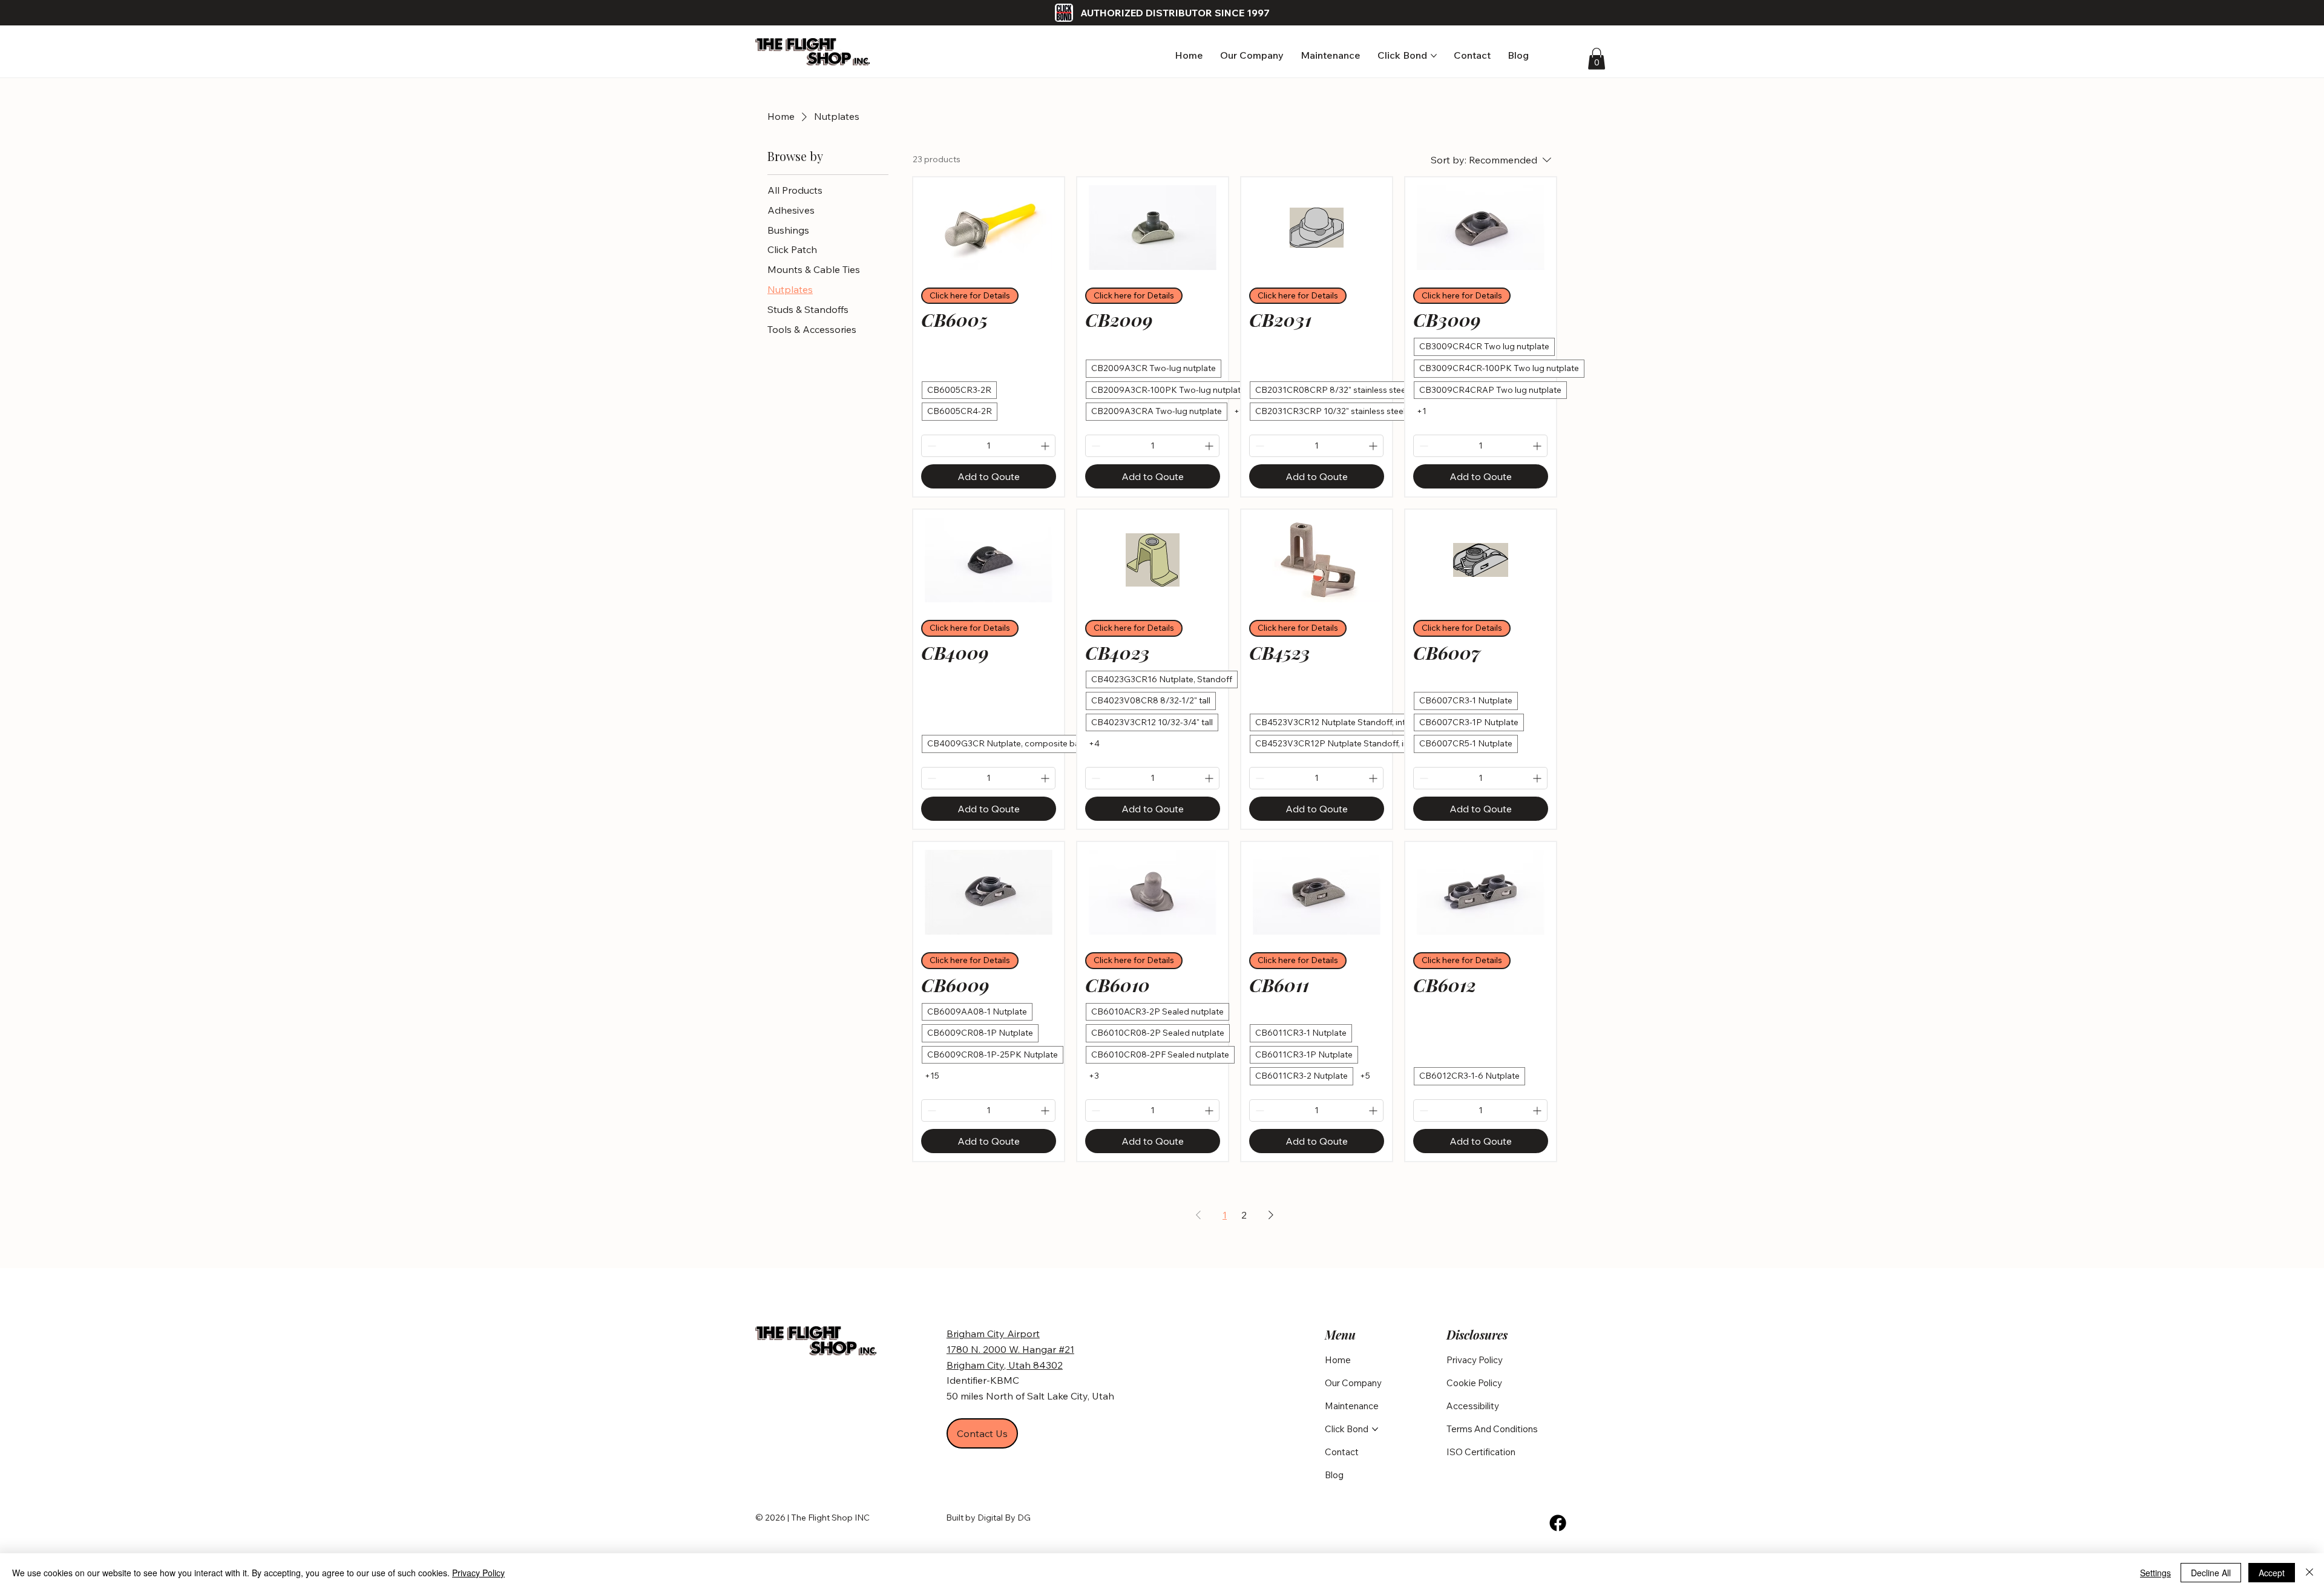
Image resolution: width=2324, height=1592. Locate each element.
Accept (2272, 1573)
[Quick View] (989, 228)
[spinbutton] (988, 446)
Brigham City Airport (993, 1334)
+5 (1365, 1076)
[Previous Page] (1198, 1215)
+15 (932, 1076)
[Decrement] (931, 446)
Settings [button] (2155, 1573)
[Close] (2309, 1573)
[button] (1597, 59)
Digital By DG (1004, 1518)
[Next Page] (1271, 1215)
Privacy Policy (478, 1573)
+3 (1094, 1076)
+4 (1094, 743)
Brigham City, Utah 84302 (1005, 1365)
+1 (1422, 411)
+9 (1239, 411)
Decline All (2211, 1573)
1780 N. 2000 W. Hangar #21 (1010, 1349)
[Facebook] (1558, 1523)
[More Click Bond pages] (1434, 56)
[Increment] (1046, 446)
